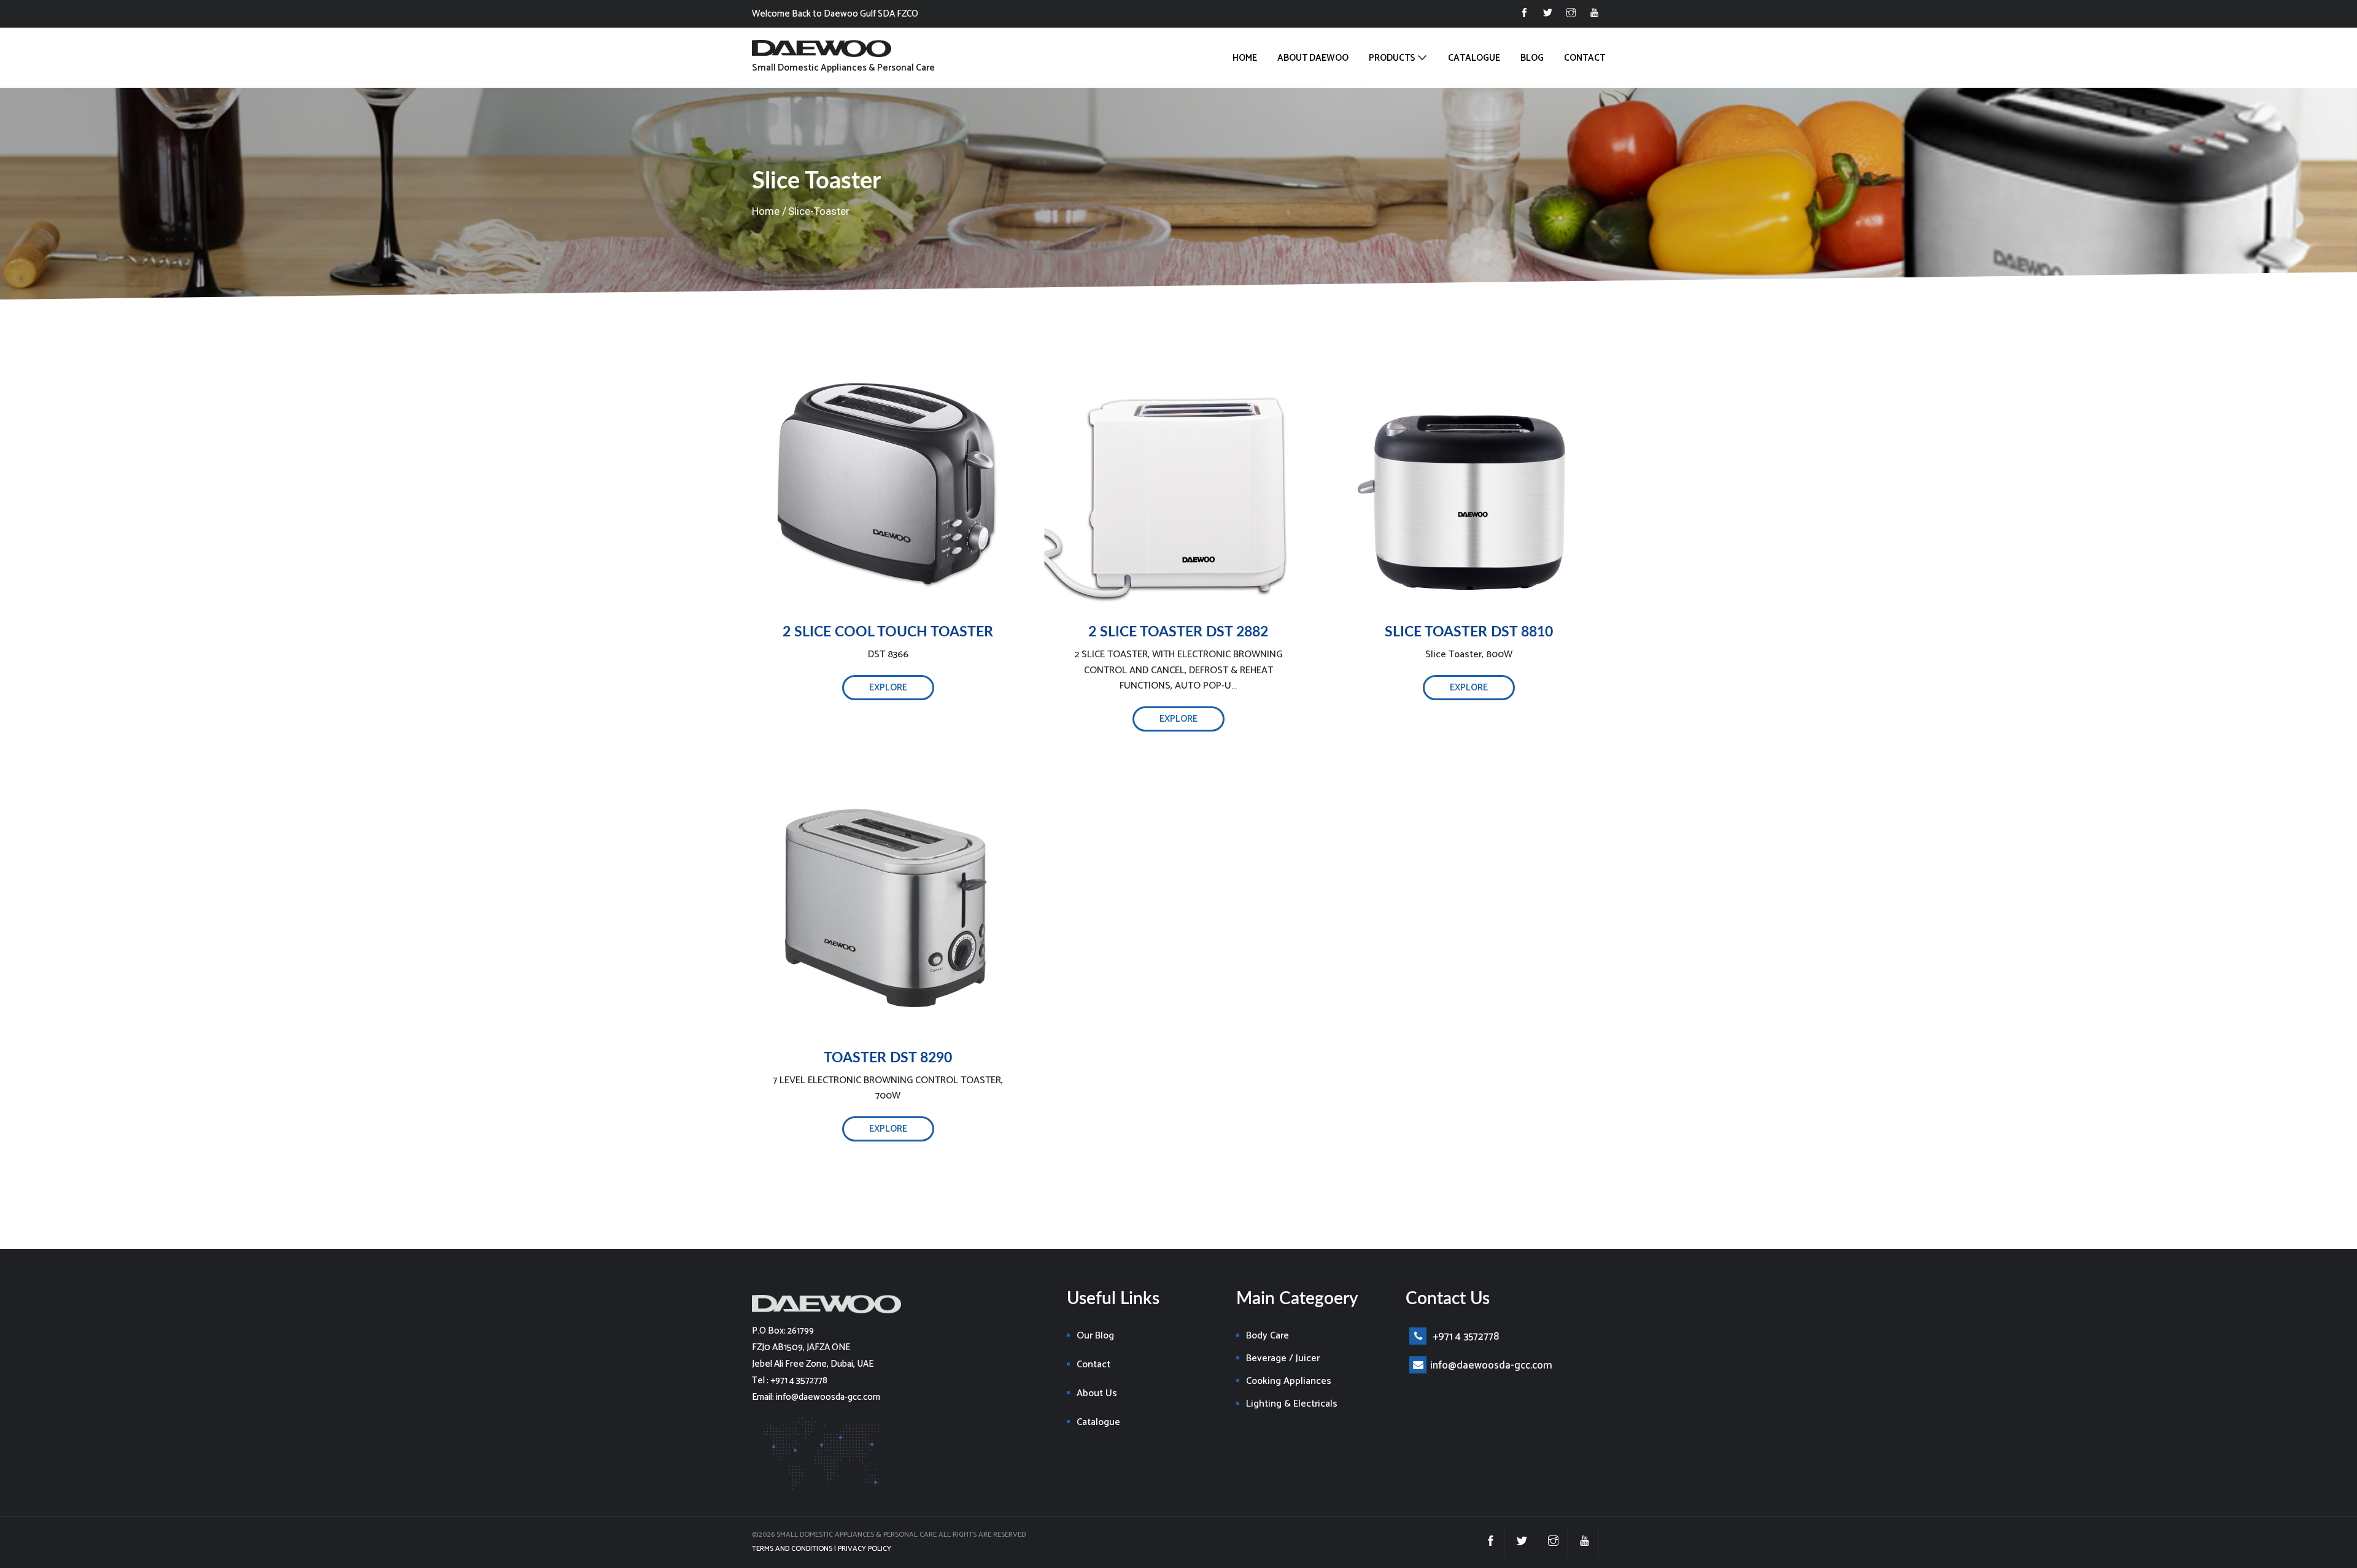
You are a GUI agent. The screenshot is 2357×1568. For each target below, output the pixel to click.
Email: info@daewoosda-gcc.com (816, 1397)
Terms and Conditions (792, 1549)
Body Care (1268, 1336)
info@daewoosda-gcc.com (1491, 1365)
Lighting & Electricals (1292, 1404)
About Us (1097, 1393)
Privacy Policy (865, 1549)
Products (1392, 58)
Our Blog (1095, 1336)
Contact (1585, 58)
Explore (888, 688)
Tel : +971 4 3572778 (790, 1381)
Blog (1532, 58)
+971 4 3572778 (1465, 1337)
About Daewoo (1313, 58)
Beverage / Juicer (1283, 1358)
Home (1245, 58)
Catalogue (1474, 58)
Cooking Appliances (1289, 1381)
